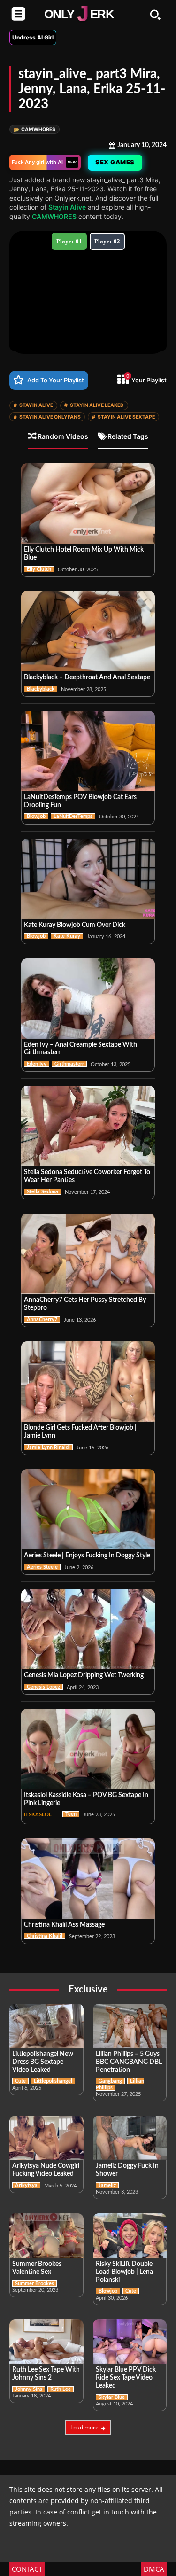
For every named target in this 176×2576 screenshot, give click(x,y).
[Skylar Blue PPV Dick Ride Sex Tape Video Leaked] (130, 2342)
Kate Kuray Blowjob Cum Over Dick (75, 925)
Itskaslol (38, 1815)
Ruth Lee (61, 2389)
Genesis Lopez (43, 1687)
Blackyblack (41, 689)
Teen (71, 1814)
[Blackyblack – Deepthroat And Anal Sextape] (88, 631)
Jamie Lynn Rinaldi (48, 1447)
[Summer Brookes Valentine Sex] (46, 2236)
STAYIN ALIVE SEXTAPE (123, 417)
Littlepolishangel (53, 2081)
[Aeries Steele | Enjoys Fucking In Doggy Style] (88, 1509)
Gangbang (110, 2081)
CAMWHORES (34, 129)
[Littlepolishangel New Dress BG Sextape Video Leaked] (46, 2026)
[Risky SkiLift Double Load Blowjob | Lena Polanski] (130, 2236)
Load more (84, 2427)
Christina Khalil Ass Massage (64, 1925)
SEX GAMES (114, 162)
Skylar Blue (112, 2397)
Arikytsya (26, 2185)
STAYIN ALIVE (33, 405)
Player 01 (69, 241)
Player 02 (107, 241)
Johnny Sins (29, 2389)
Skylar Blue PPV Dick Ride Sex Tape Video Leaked (126, 2378)
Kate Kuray (67, 936)
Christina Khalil (45, 1936)
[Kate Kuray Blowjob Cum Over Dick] (88, 879)
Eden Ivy (37, 1064)
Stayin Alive (67, 207)
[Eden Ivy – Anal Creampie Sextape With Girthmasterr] (88, 999)
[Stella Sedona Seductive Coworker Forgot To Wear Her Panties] (88, 1126)
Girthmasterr (69, 1064)
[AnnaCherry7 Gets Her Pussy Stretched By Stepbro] (88, 1254)
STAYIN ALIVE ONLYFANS (47, 417)
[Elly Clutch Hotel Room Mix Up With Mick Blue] (88, 503)
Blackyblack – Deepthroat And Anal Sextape (87, 677)
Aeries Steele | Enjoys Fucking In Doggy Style (87, 1556)
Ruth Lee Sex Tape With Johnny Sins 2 (46, 2374)
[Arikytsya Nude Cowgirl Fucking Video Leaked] (46, 2138)
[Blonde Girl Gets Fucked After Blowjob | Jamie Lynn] (88, 1381)
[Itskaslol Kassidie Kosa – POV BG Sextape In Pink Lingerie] (88, 1749)
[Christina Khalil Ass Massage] (88, 1879)
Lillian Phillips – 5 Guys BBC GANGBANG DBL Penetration (129, 2062)
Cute (20, 2081)
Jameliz (107, 2185)
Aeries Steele (42, 1567)
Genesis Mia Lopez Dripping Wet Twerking (84, 1675)
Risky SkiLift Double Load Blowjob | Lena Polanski (124, 2272)
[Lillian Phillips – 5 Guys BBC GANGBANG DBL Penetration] (130, 2026)
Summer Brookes (34, 2284)
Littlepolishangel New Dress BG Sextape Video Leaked (43, 2062)
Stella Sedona (42, 1192)
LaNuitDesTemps (73, 816)
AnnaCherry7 (42, 1319)
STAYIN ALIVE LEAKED (94, 405)
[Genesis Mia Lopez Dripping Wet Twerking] (88, 1629)
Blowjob (36, 816)
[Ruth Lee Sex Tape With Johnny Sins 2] (46, 2342)
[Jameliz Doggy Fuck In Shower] (130, 2138)
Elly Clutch (39, 569)
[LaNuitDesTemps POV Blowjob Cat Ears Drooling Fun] (88, 751)
